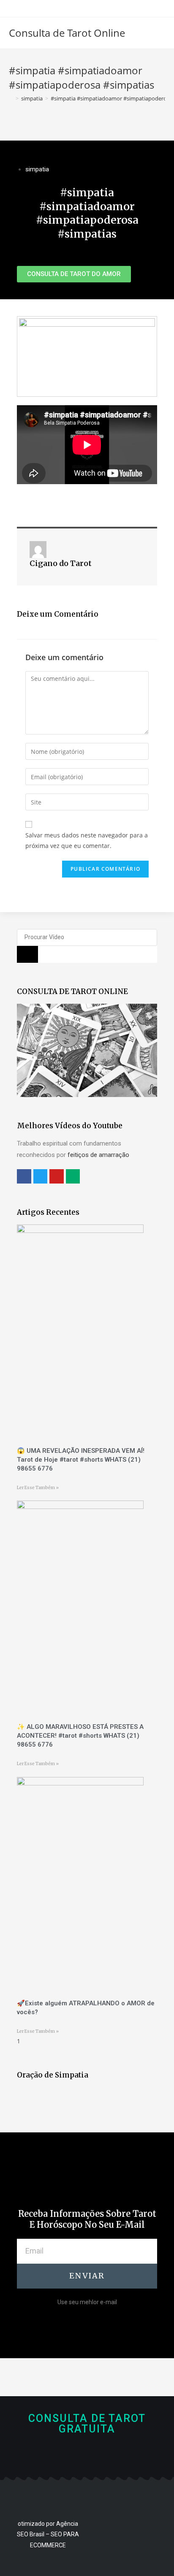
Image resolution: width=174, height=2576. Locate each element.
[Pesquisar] (27, 954)
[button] (74, 274)
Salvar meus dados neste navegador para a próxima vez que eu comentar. (87, 840)
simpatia (37, 169)
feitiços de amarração (98, 1155)
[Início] (11, 98)
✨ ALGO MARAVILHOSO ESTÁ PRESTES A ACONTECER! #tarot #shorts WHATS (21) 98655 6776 (80, 1736)
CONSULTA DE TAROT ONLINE (72, 991)
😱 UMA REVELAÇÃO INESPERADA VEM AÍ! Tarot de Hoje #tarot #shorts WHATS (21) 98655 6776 (81, 1460)
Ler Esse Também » (38, 1488)
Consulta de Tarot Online (67, 33)
